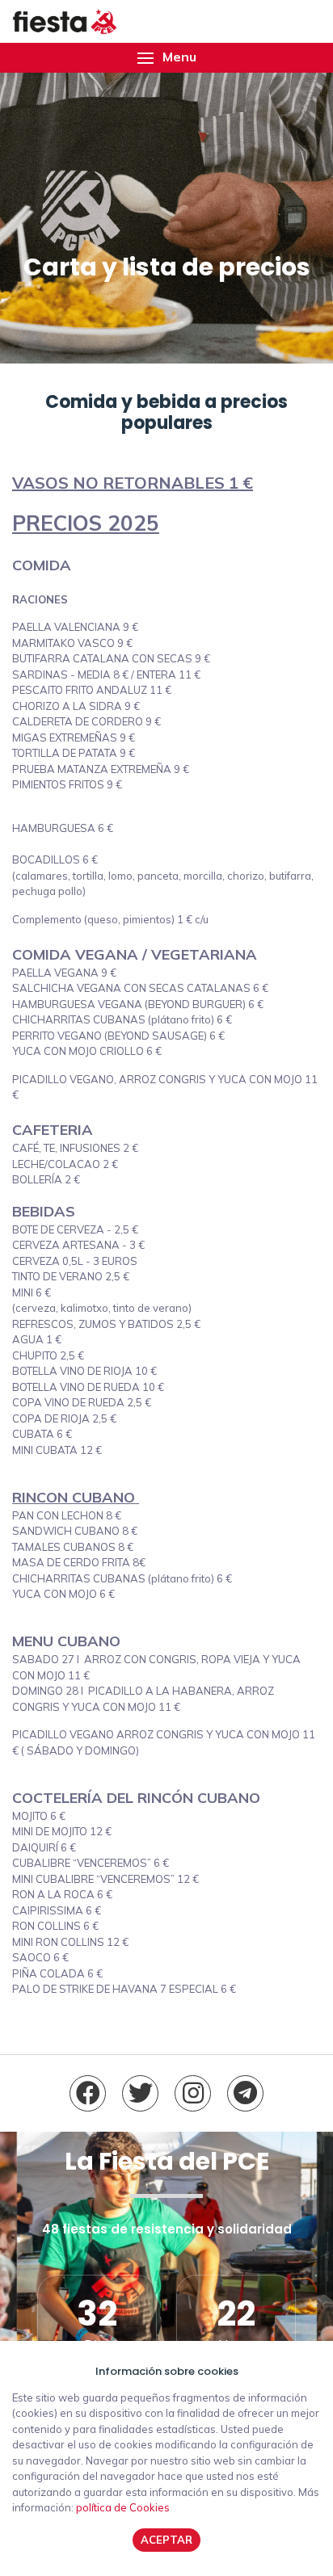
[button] (166, 58)
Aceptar (166, 2540)
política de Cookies (123, 2507)
